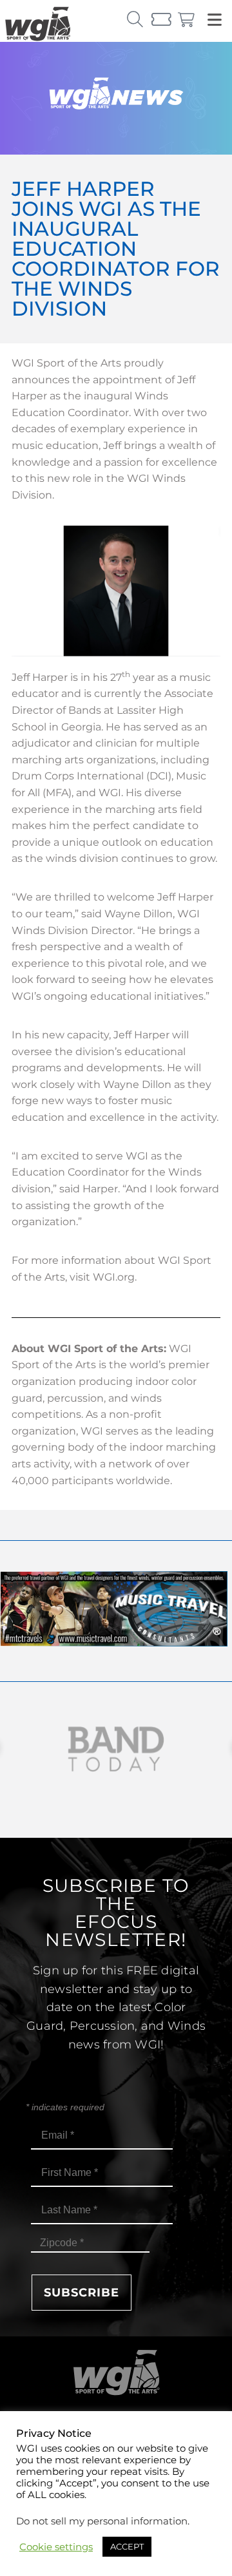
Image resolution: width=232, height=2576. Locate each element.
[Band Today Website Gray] (116, 1749)
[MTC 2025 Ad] (114, 1643)
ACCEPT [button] (127, 2546)
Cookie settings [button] (56, 2547)
